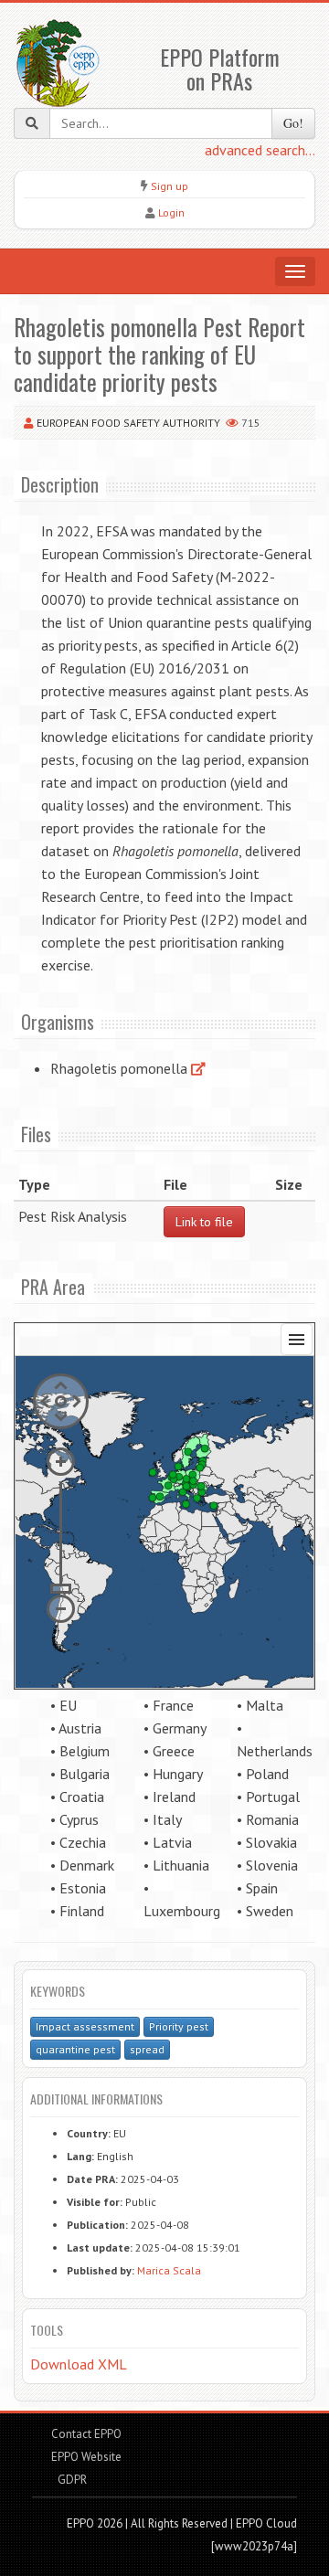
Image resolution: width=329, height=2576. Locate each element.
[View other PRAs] (198, 1068)
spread (147, 2049)
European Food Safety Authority (128, 423)
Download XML (79, 2364)
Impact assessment (85, 2026)
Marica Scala (169, 2270)
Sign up (170, 186)
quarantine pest (75, 2049)
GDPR (71, 2480)
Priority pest (179, 2026)
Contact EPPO (86, 2434)
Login (171, 212)
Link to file (204, 1222)
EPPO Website (86, 2457)
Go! (293, 123)
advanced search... (260, 150)
